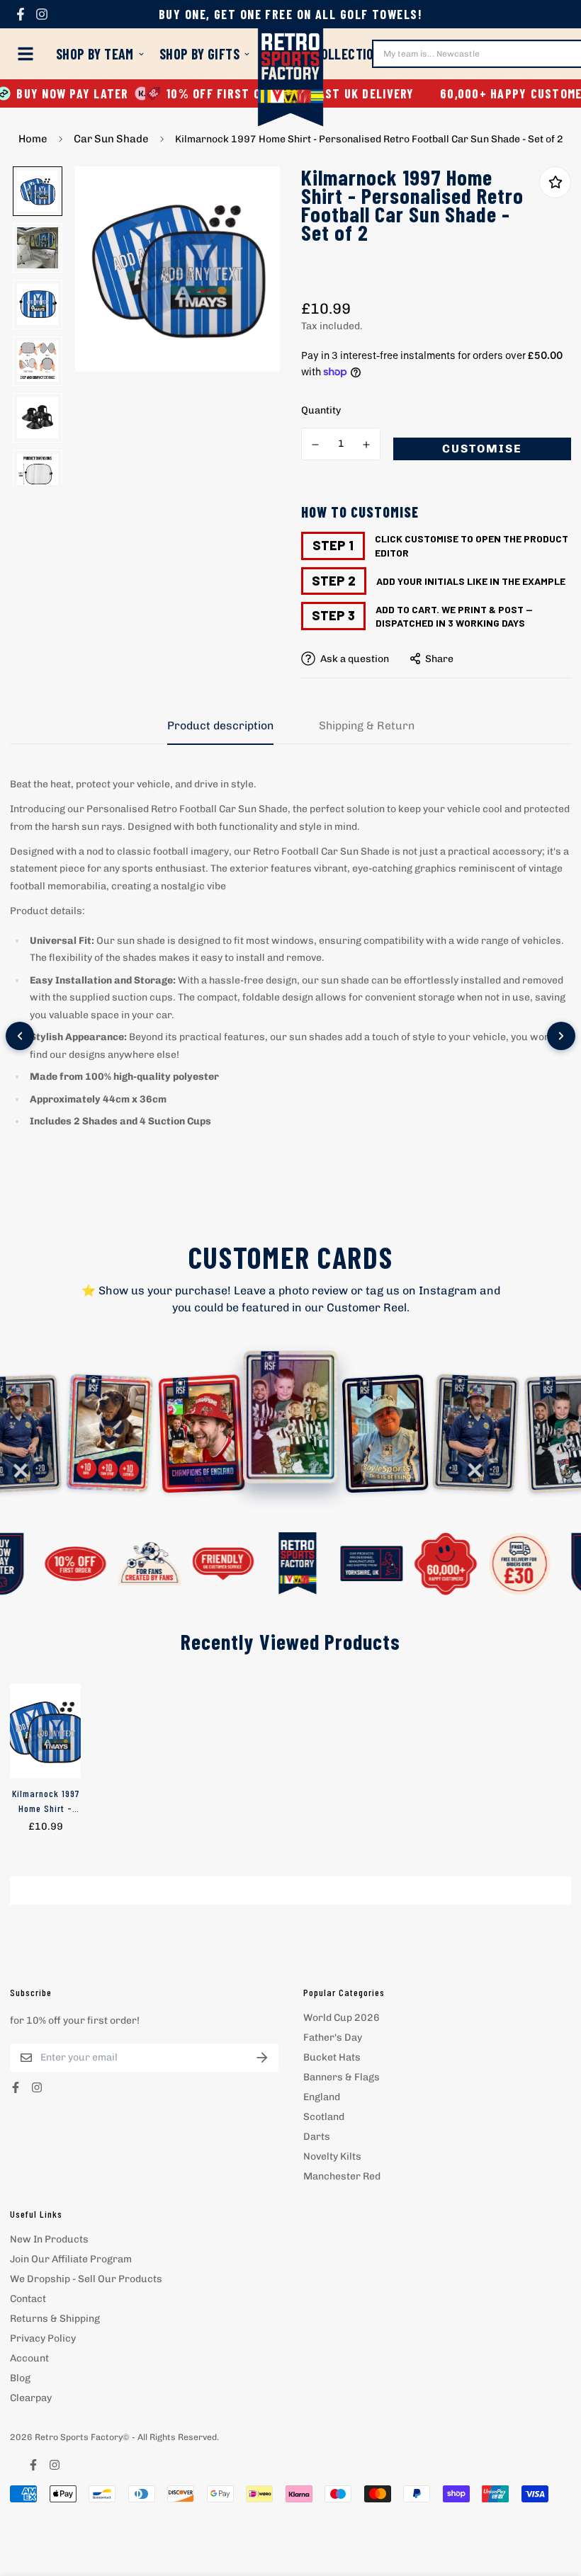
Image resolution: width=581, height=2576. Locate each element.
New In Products (49, 2239)
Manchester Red (342, 2176)
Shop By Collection (323, 54)
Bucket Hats (332, 2057)
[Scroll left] (20, 1036)
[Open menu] (28, 54)
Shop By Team (95, 54)
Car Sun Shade (111, 139)
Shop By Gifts (199, 54)
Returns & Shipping (55, 2319)
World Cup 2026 (342, 2018)
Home (33, 139)
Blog (20, 2378)
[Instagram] (42, 14)
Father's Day (333, 2038)
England (322, 2097)
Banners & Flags (342, 2077)
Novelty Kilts (332, 2156)
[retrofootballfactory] (291, 79)
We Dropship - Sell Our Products (86, 2279)
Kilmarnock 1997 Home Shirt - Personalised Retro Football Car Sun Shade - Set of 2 (46, 1801)
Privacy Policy (43, 2338)
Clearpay (31, 2398)
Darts (317, 2137)
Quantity (321, 410)
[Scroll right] (561, 1036)
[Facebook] (21, 14)
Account (29, 2358)
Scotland (324, 2117)
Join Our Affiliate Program (71, 2259)
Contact (28, 2299)
